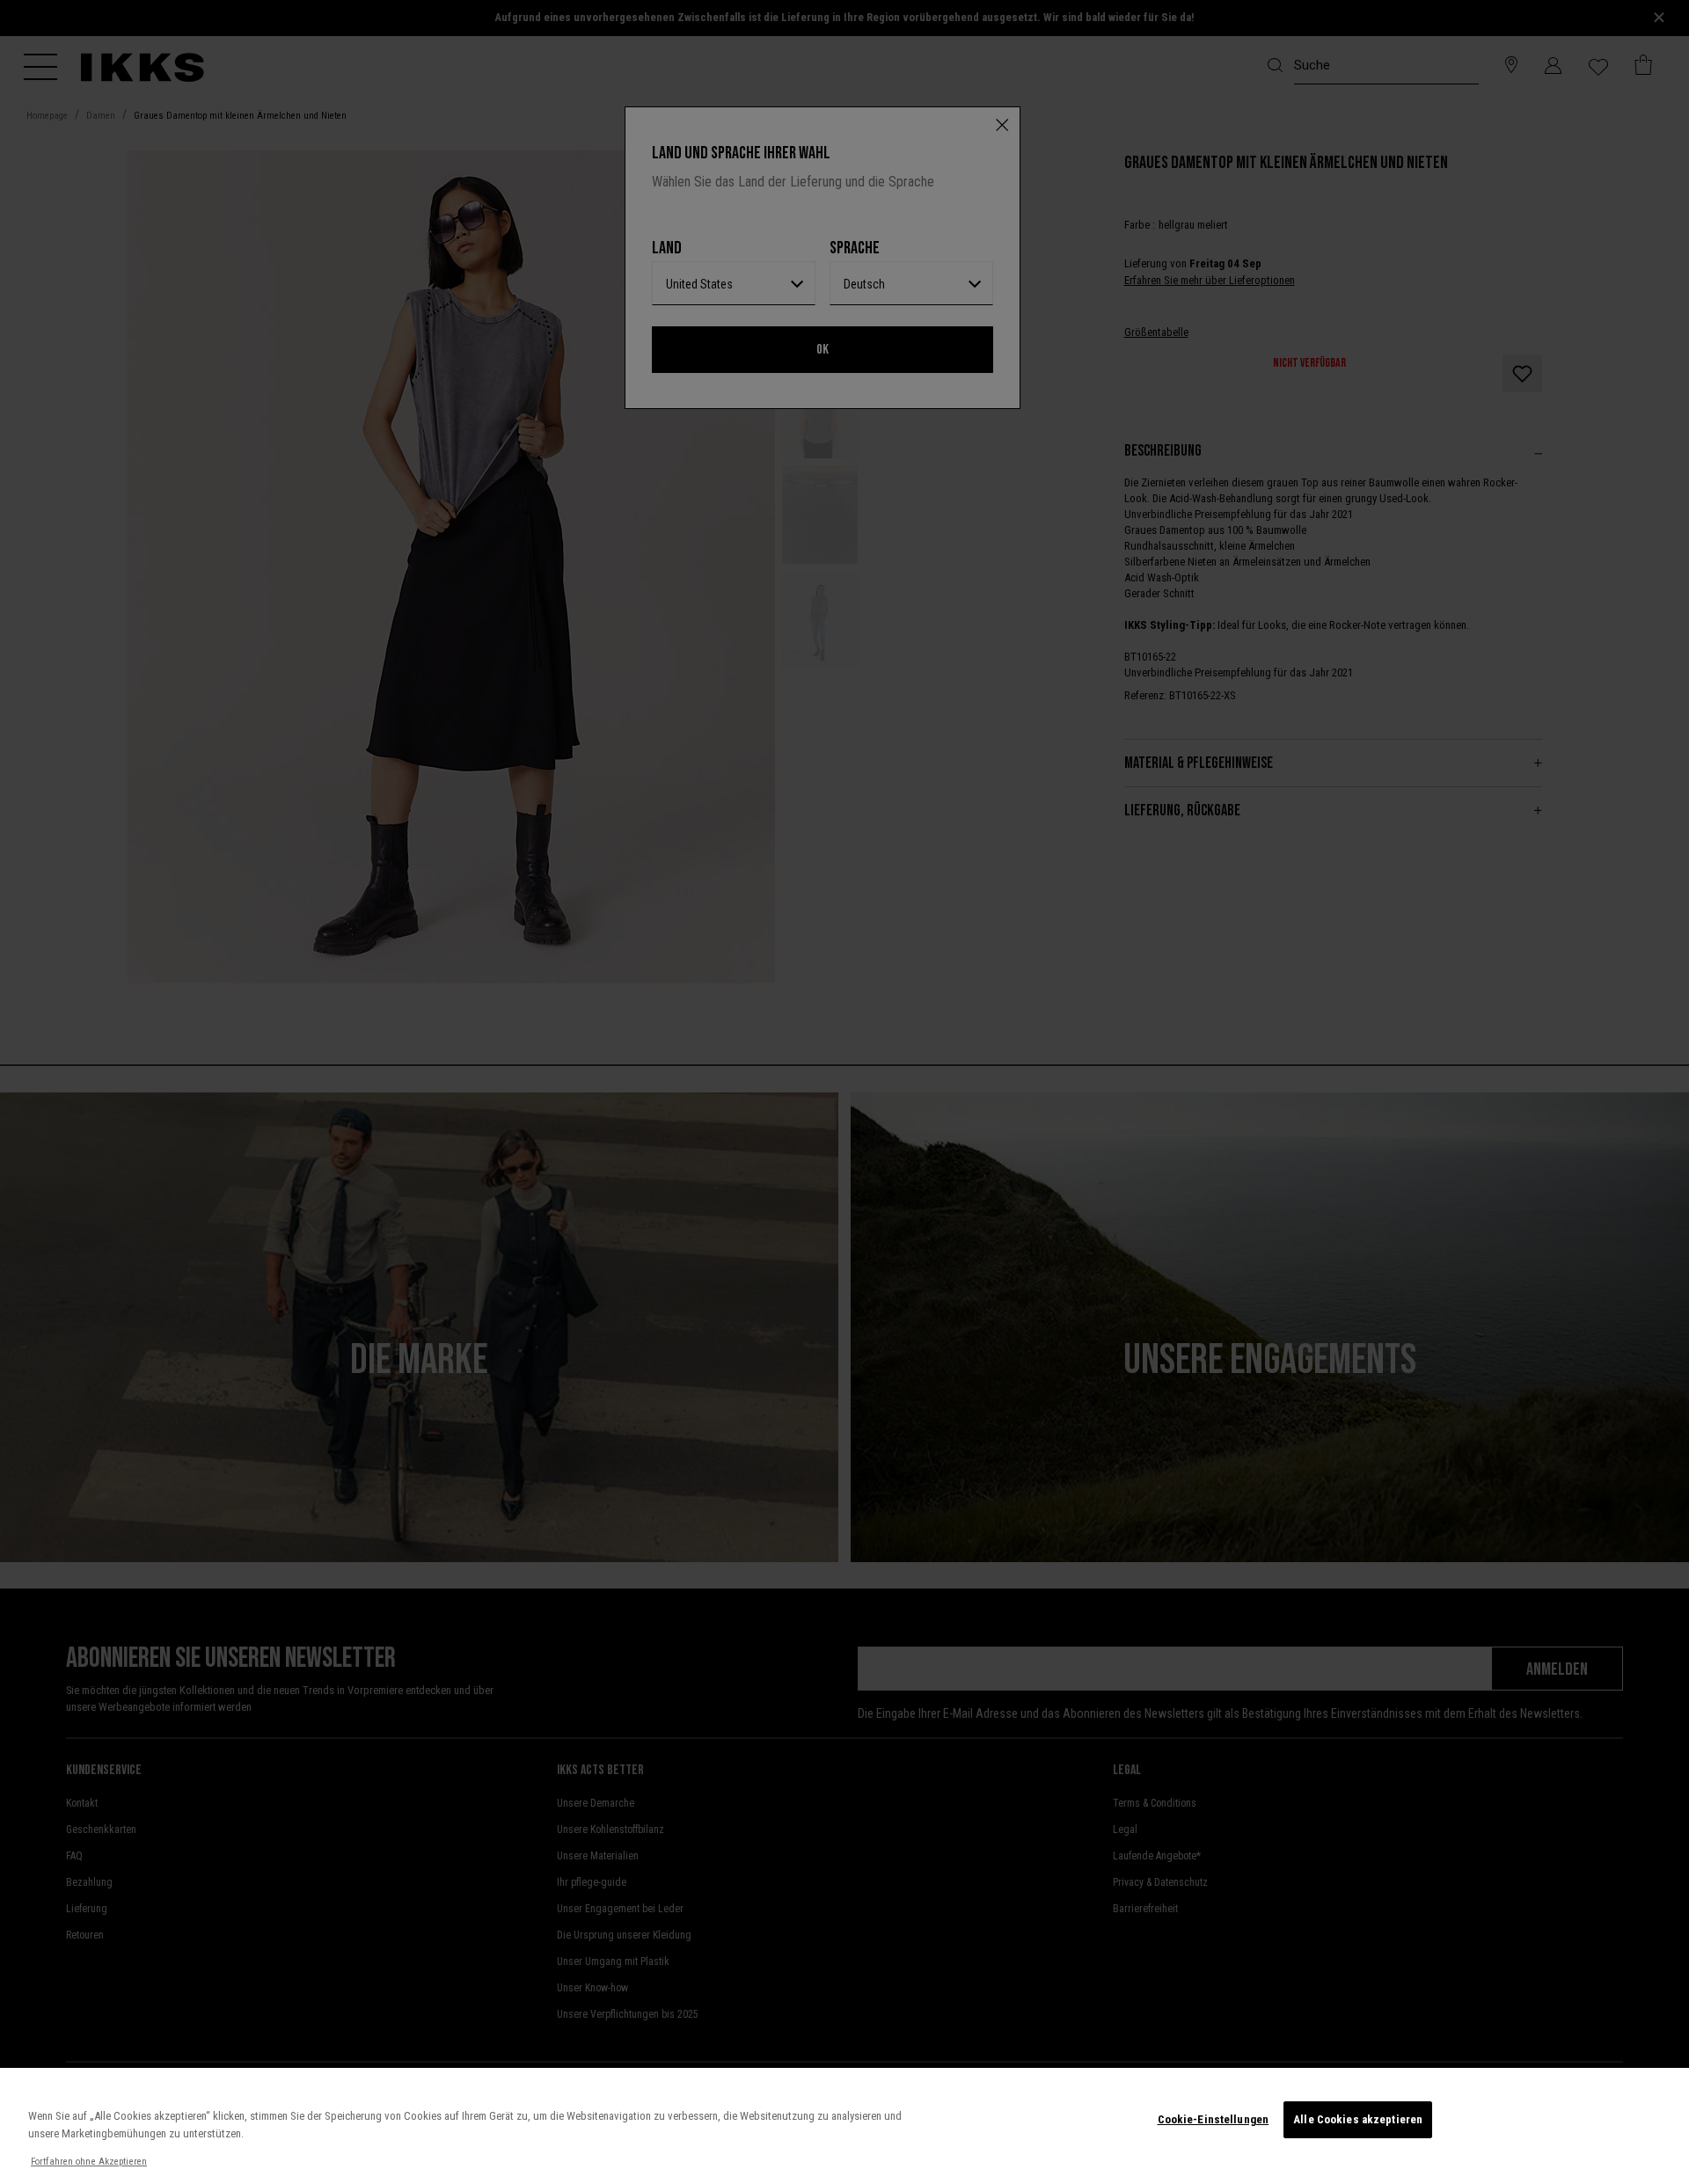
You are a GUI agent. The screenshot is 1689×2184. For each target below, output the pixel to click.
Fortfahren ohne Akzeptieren (89, 2162)
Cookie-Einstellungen (1214, 2119)
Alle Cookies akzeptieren (1358, 2119)
